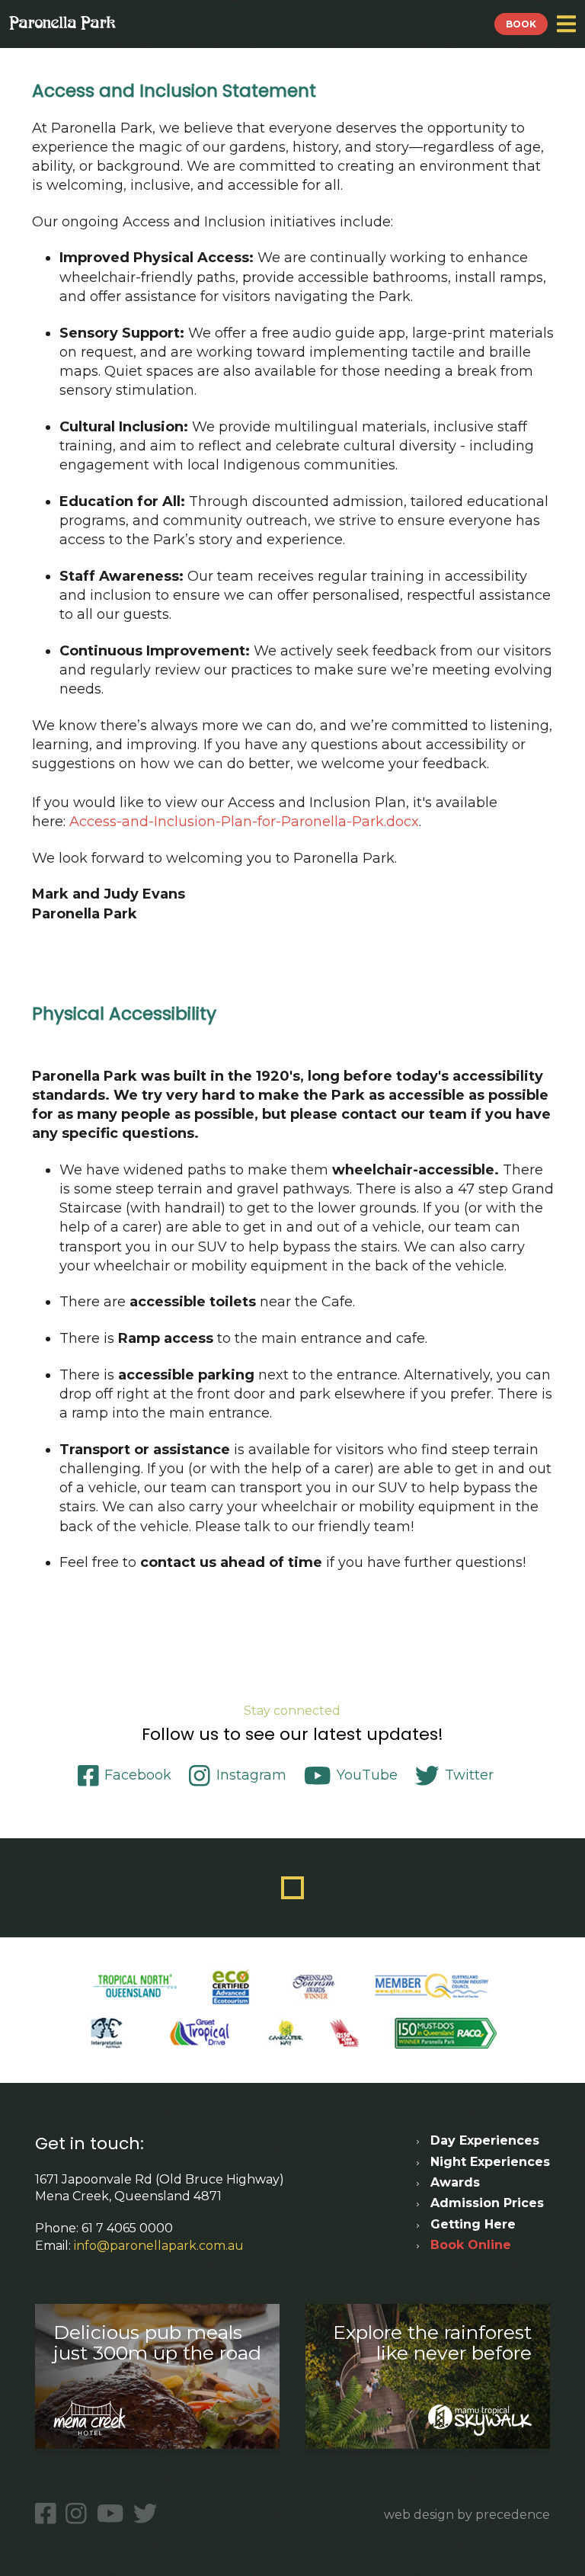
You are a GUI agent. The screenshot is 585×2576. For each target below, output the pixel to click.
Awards (455, 2182)
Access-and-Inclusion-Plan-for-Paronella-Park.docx (244, 822)
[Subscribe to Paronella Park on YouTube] (113, 2514)
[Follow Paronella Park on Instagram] (79, 2514)
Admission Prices (487, 2203)
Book (521, 24)
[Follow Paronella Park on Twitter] (148, 2514)
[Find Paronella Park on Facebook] (48, 2514)
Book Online (471, 2245)
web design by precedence (467, 2515)
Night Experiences (490, 2162)
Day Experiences (485, 2140)
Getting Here (473, 2224)
